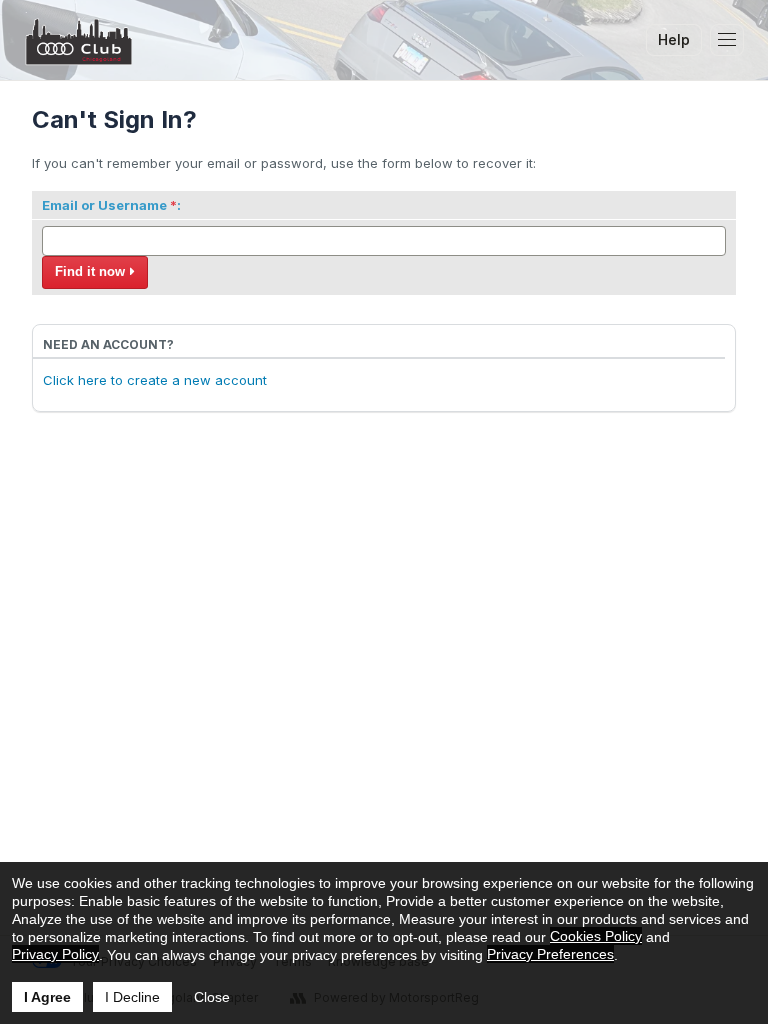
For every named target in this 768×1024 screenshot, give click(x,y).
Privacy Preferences (550, 954)
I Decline (132, 997)
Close (212, 997)
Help (674, 39)
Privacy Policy (55, 954)
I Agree (47, 997)
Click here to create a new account (155, 380)
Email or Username (104, 205)
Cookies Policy (596, 936)
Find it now (90, 271)
